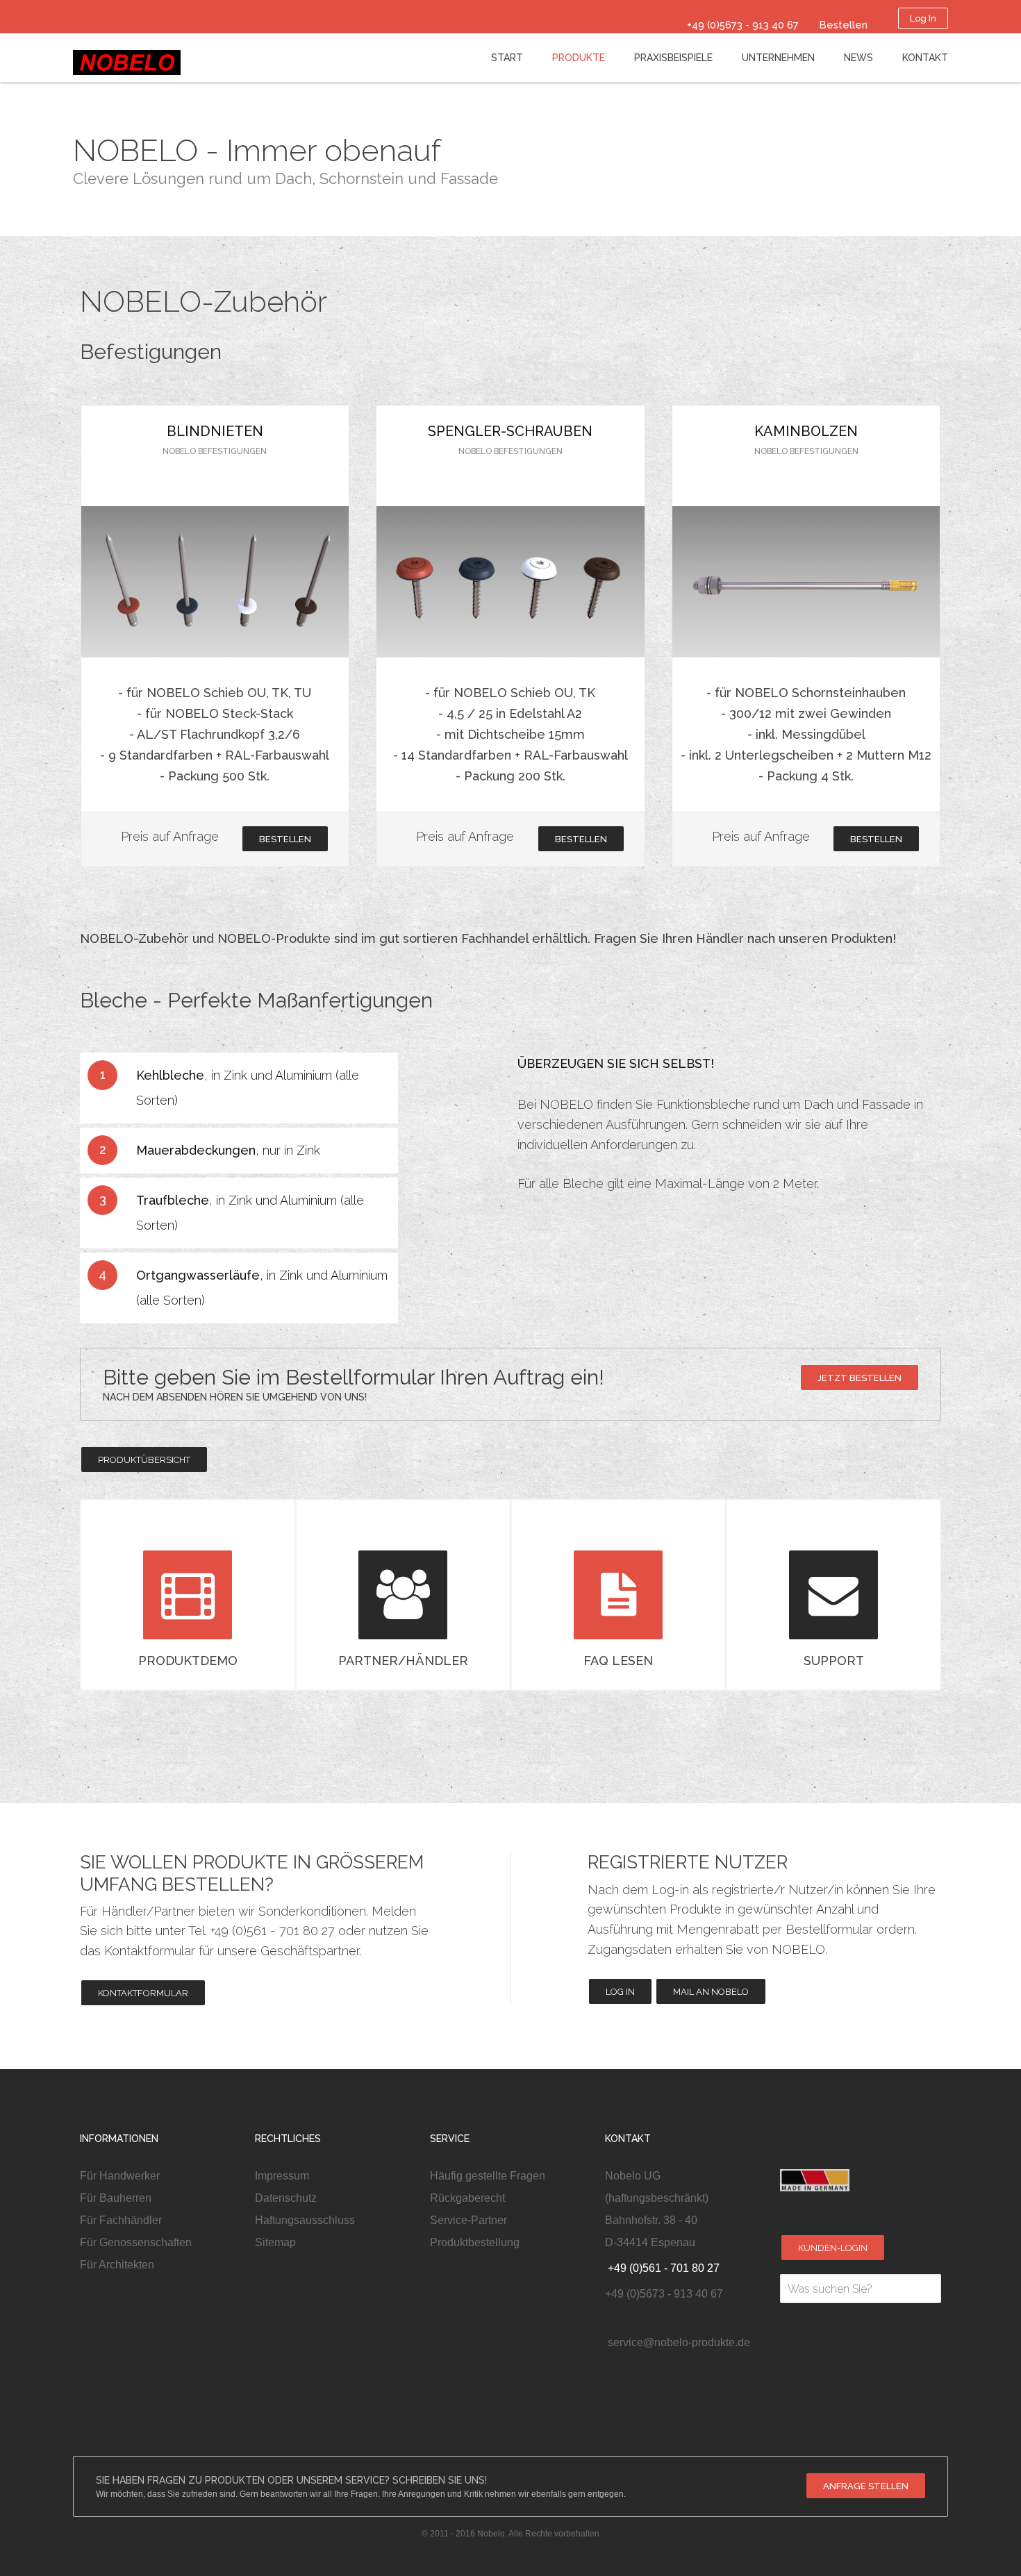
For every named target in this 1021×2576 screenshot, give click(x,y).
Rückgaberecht (467, 2198)
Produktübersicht (144, 1460)
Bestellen (285, 839)
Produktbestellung (475, 2242)
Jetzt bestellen (860, 1378)
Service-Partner (468, 2220)
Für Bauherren (116, 2198)
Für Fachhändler (121, 2220)
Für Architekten (117, 2265)
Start (507, 58)
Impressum (282, 2176)
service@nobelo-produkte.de (678, 2342)
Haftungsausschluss (305, 2220)
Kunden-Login (833, 2248)
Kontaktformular (143, 1993)
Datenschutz (286, 2198)
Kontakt (925, 58)
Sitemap (275, 2242)
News (858, 58)
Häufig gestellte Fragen (488, 2176)
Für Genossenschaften (136, 2242)
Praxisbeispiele (673, 58)
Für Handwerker (120, 2176)
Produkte (579, 58)
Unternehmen (778, 58)
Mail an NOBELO (711, 1992)
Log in (620, 1992)
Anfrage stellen (866, 2486)
